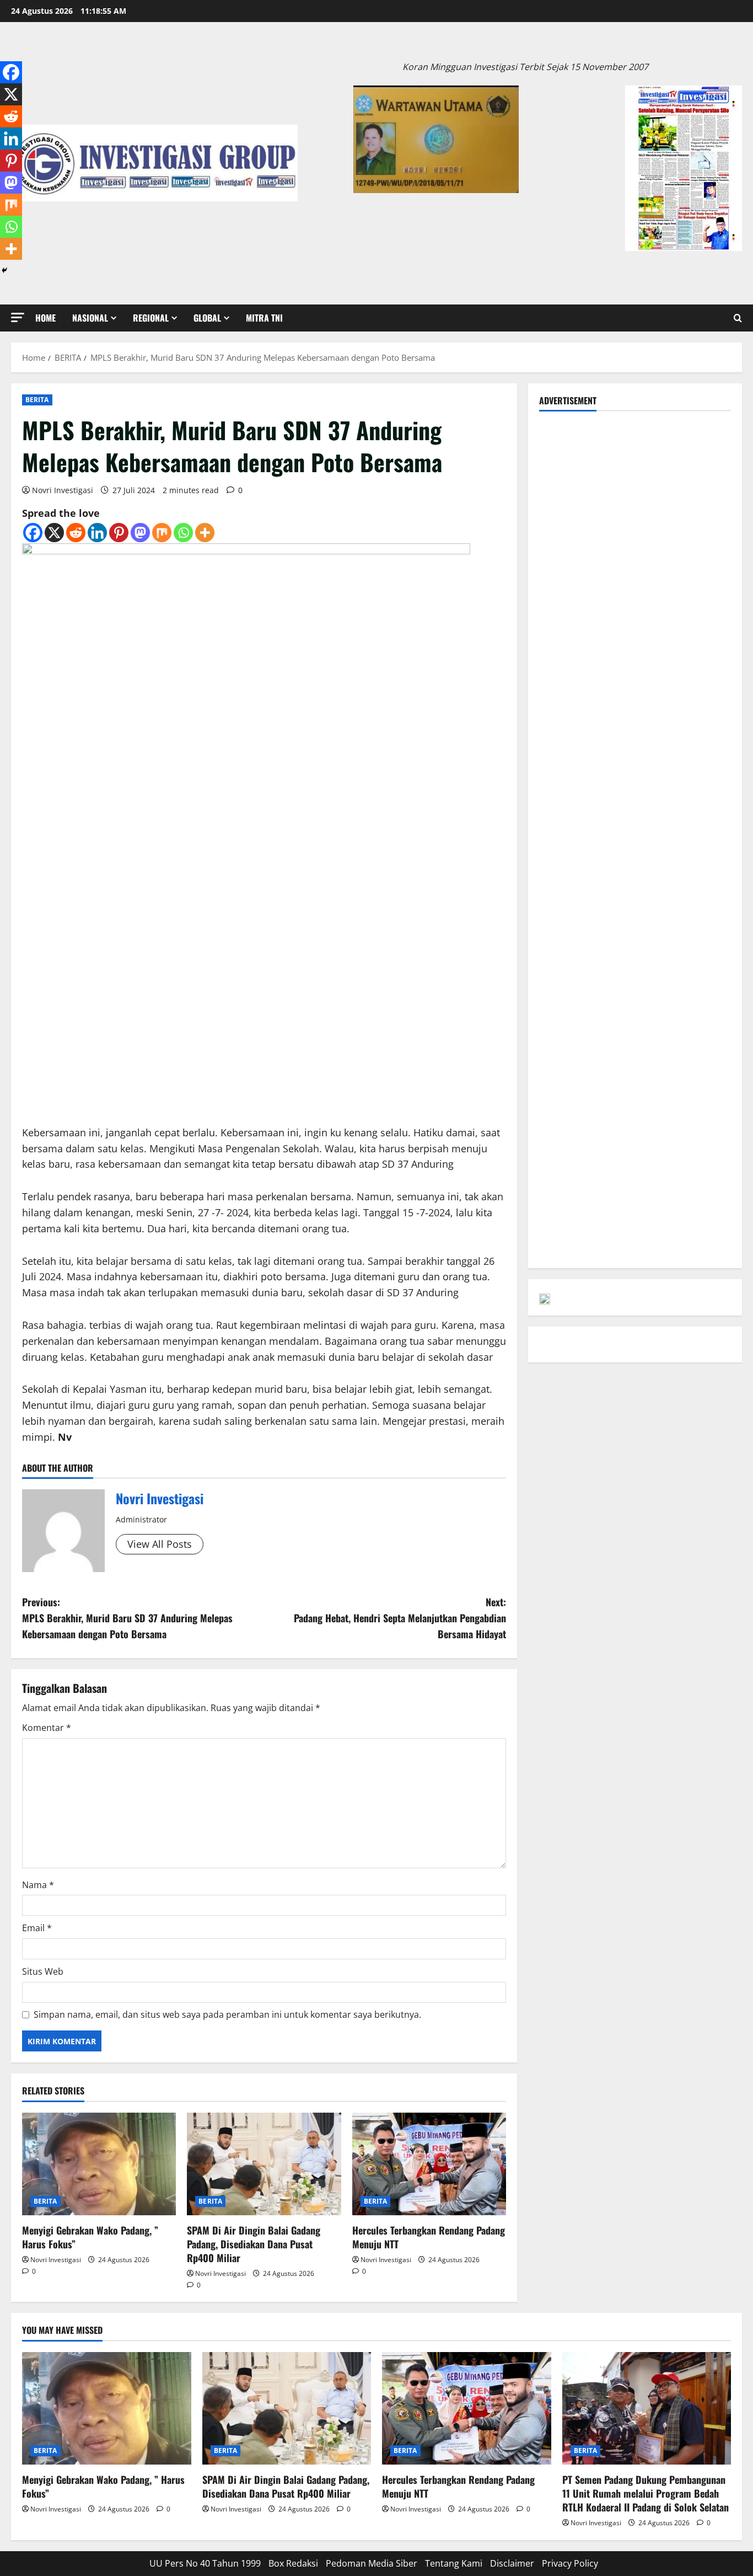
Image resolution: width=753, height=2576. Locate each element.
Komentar (47, 1728)
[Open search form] (738, 318)
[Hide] (4, 270)
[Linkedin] (97, 533)
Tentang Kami (454, 2563)
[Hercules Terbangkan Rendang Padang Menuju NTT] (429, 2164)
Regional (151, 318)
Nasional (90, 318)
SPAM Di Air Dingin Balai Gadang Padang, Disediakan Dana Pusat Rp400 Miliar (254, 2244)
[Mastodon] (140, 533)
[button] (18, 317)
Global (207, 318)
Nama (38, 1885)
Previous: (127, 1618)
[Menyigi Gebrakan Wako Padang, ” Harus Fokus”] (99, 2164)
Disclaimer (512, 2563)
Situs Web (43, 1971)
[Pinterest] (119, 533)
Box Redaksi (293, 2563)
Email (37, 1928)
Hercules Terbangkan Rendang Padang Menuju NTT (429, 2237)
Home (45, 318)
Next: (400, 1618)
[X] (54, 533)
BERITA (37, 400)
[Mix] (162, 533)
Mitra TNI (264, 318)
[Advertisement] (635, 499)
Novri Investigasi (63, 490)
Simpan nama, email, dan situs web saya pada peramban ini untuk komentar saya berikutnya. (227, 2014)
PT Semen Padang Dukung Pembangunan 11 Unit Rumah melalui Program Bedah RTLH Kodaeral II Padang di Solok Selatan (646, 2493)
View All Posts (160, 1544)
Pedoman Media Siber (372, 2563)
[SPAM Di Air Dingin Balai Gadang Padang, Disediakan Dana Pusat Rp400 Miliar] (264, 2164)
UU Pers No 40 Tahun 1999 (205, 2563)
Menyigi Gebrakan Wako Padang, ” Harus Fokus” (90, 2237)
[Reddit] (76, 533)
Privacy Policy (570, 2563)
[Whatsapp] (183, 533)
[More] (205, 533)
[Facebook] (33, 533)
